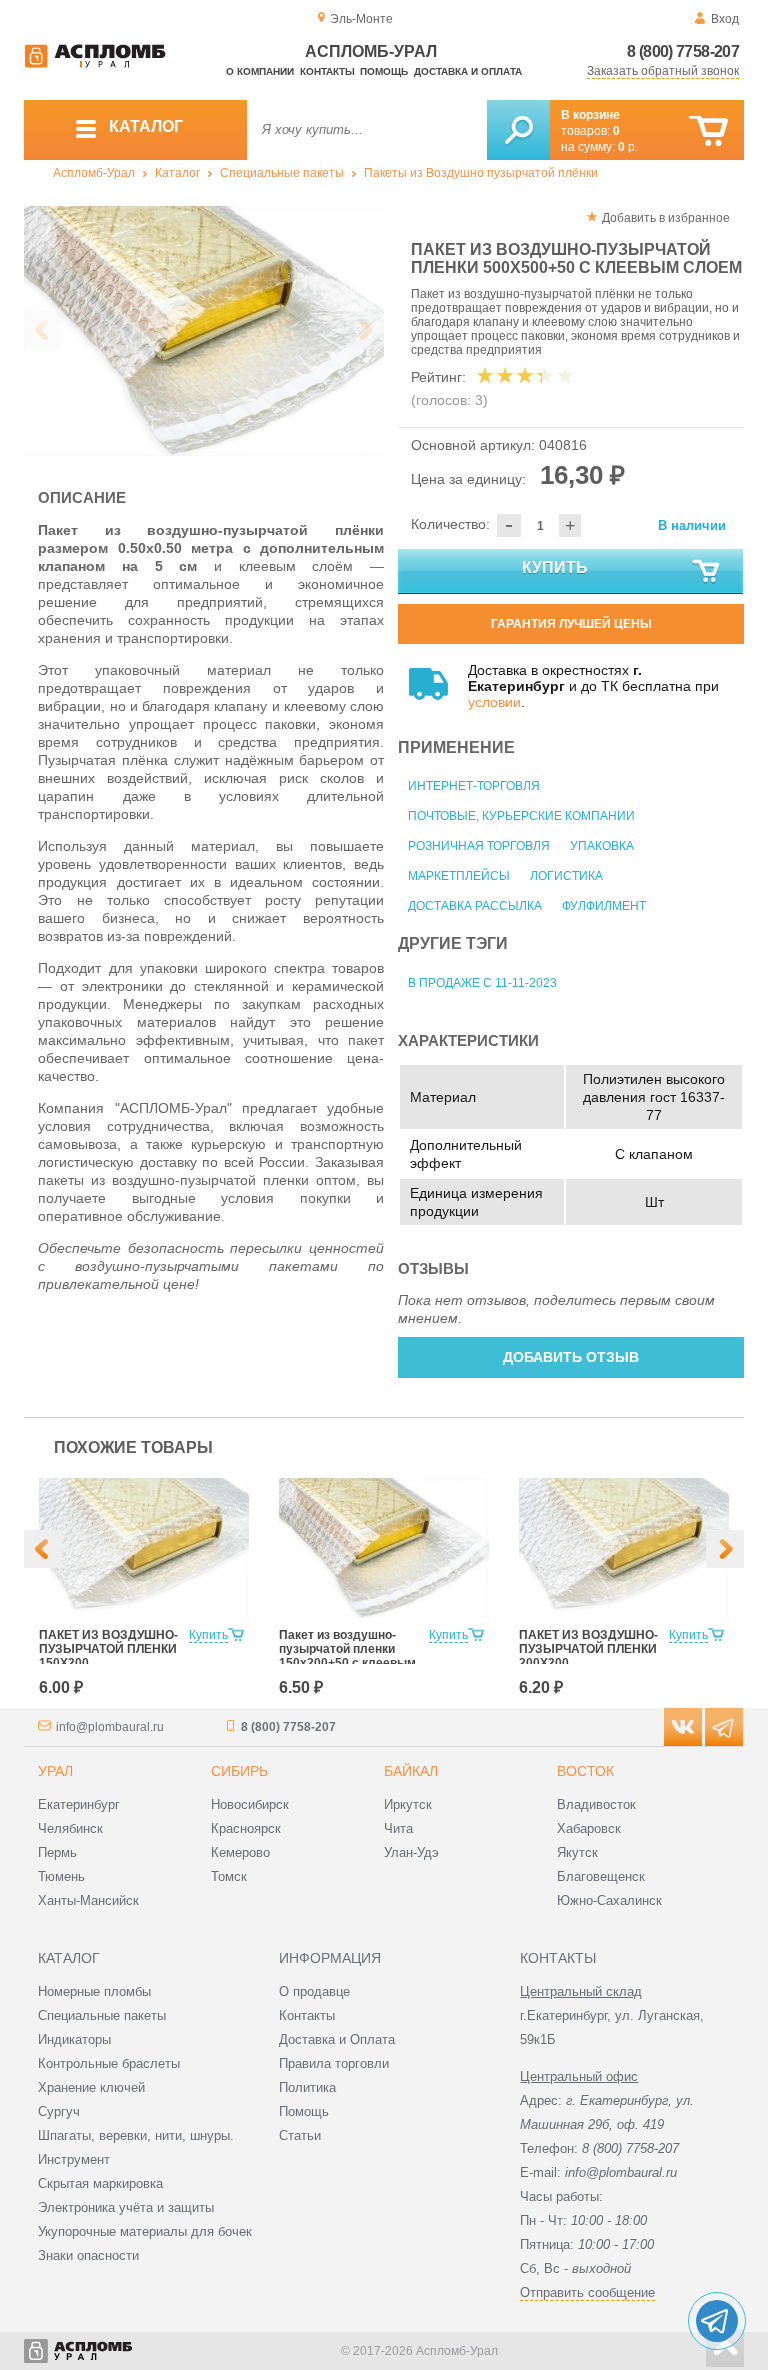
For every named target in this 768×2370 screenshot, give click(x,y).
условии (494, 702)
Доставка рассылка (475, 906)
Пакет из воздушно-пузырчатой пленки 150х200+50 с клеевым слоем (347, 1656)
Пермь (57, 1852)
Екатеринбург (79, 1804)
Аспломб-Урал (94, 173)
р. (628, 147)
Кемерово (240, 1852)
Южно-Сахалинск (609, 1900)
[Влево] (43, 1549)
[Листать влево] (43, 330)
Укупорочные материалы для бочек (145, 2231)
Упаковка (602, 846)
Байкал (411, 1771)
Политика (307, 2087)
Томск (229, 1876)
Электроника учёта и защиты (126, 2207)
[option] (204, 331)
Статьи (300, 2135)
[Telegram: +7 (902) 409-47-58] (717, 2321)
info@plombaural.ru (110, 1727)
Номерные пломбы (94, 1991)
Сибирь (239, 1771)
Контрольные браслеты (109, 2063)
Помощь (384, 71)
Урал (55, 1771)
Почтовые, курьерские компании (521, 816)
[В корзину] (708, 131)
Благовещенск (601, 1876)
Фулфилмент (604, 906)
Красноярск (246, 1828)
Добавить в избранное (666, 218)
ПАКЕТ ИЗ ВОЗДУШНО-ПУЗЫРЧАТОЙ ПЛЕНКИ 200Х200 (588, 1649)
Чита (398, 1828)
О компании (260, 71)
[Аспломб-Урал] (95, 64)
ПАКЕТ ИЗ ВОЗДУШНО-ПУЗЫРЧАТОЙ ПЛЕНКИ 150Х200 (108, 1649)
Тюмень (61, 1876)
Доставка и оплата (468, 71)
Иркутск (408, 1804)
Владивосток (596, 1804)
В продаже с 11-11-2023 (482, 983)
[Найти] (518, 130)
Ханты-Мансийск (88, 1900)
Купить (555, 567)
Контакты (327, 71)
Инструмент (74, 2159)
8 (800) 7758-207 (683, 51)
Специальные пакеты (282, 173)
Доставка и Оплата (337, 2039)
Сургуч (59, 2111)
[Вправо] (725, 1549)
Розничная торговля (479, 846)
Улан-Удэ (411, 1852)
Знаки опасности (88, 2255)
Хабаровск (589, 1828)
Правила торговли (334, 2063)
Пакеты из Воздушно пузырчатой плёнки (481, 173)
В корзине (590, 115)
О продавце (314, 1991)
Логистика (566, 876)
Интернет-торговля (474, 786)
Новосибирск (250, 1804)
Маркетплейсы (459, 876)
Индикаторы (74, 2039)
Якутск (577, 1852)
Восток (585, 1771)
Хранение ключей (91, 2087)
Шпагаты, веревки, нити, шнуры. (136, 2135)
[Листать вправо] (365, 330)
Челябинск (70, 1828)
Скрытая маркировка (100, 2183)
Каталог (177, 173)
